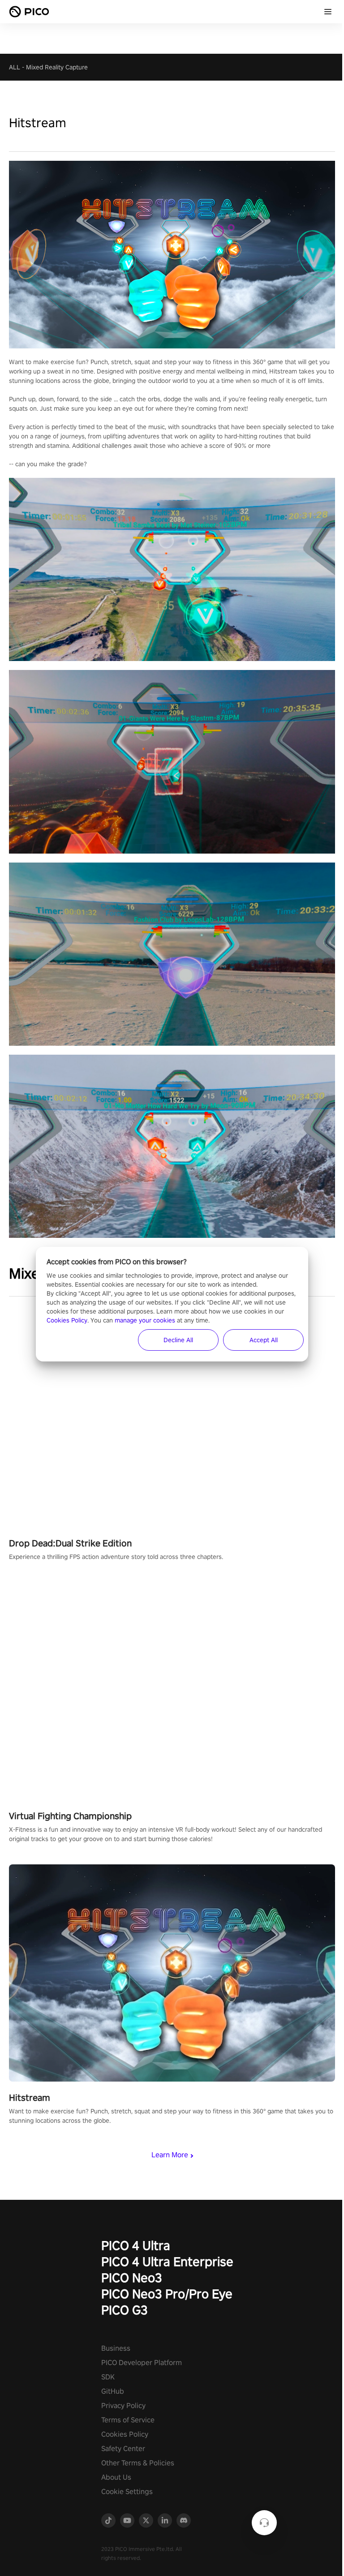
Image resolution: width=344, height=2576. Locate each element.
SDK (108, 2377)
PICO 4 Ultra (136, 2245)
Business (116, 2348)
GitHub (113, 2391)
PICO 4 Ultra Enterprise (167, 2261)
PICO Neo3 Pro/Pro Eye (167, 2294)
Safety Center (123, 2449)
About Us (116, 2477)
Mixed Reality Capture (57, 67)
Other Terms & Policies (138, 2463)
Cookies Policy (125, 2434)
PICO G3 (125, 2310)
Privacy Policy (123, 2406)
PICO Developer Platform (142, 2363)
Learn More (170, 2155)
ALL (15, 67)
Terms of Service (128, 2420)
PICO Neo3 (132, 2278)
